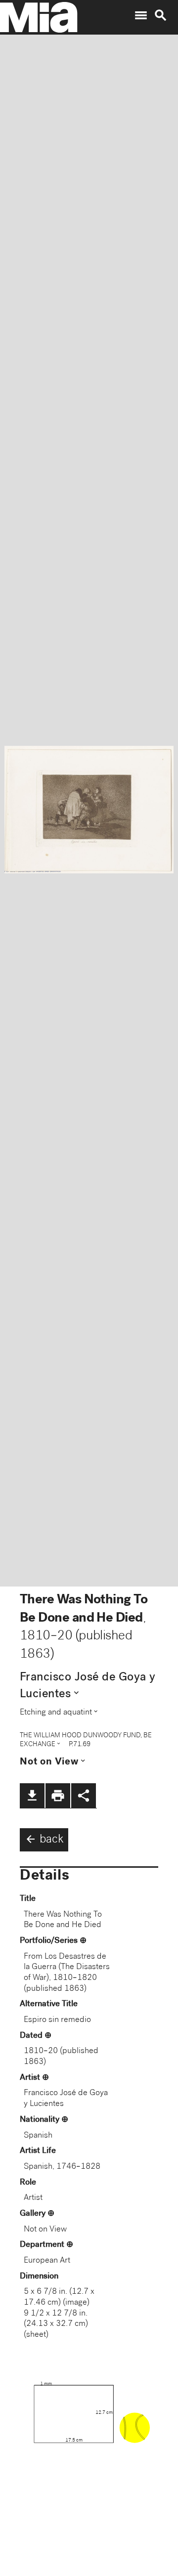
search (161, 15)
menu (141, 15)
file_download (32, 1796)
